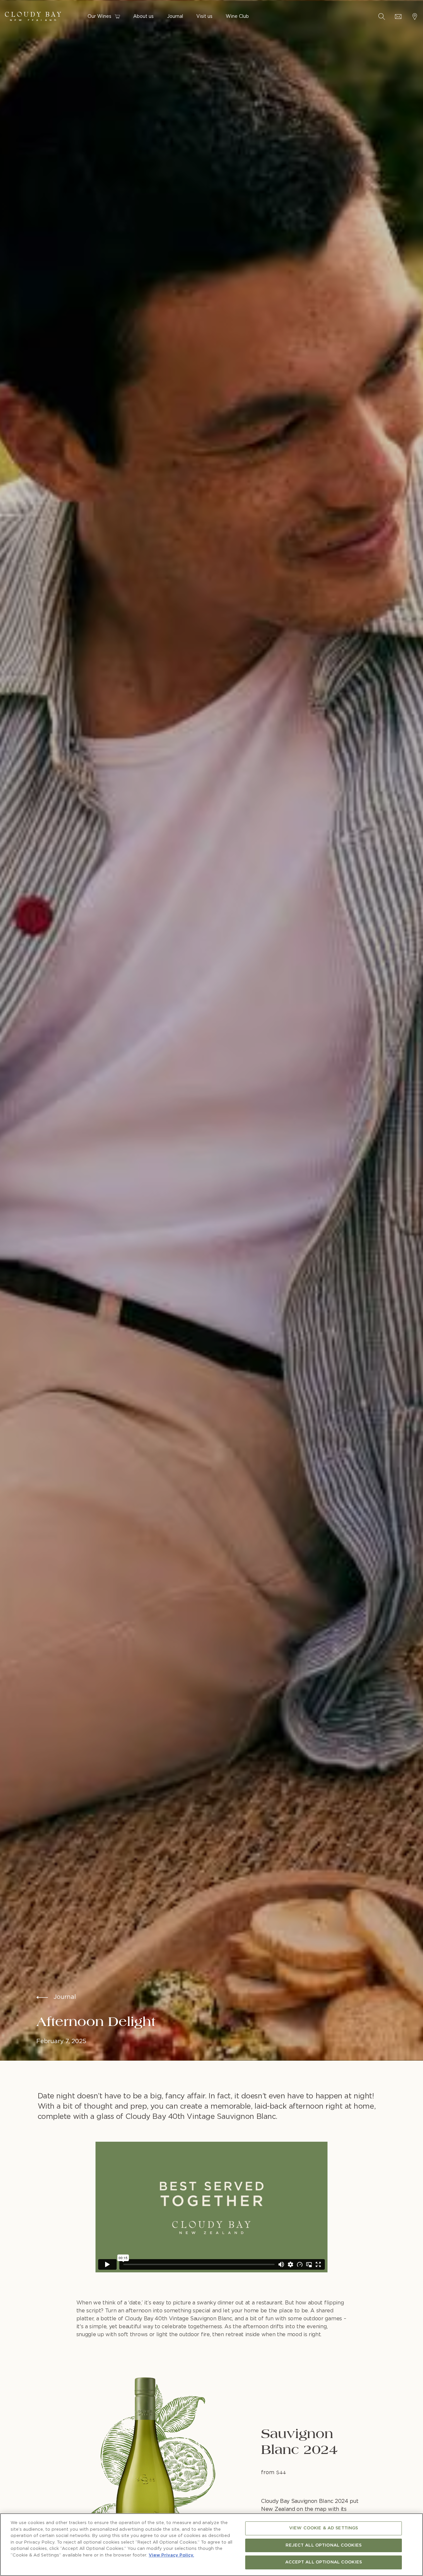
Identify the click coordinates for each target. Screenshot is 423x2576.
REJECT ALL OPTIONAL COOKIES (324, 2545)
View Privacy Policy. (171, 2555)
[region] (211, 2545)
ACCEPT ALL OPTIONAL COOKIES (324, 2562)
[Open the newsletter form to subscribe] (398, 17)
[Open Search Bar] (382, 17)
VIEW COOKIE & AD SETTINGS (324, 2528)
